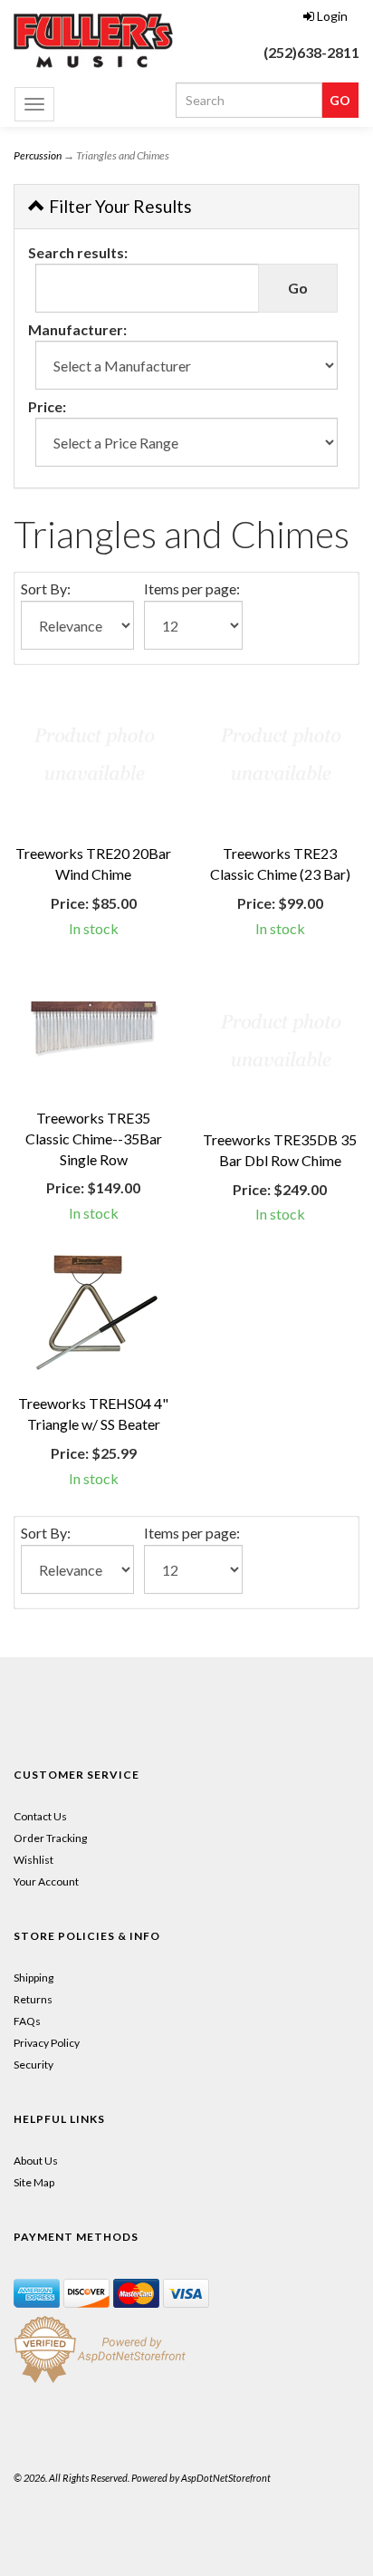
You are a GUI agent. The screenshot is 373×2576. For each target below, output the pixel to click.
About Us (36, 2161)
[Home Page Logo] (93, 41)
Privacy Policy (47, 2043)
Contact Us (40, 1816)
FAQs (27, 2021)
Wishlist (33, 1860)
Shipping (33, 1978)
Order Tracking (50, 1838)
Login (332, 16)
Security (33, 2065)
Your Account (46, 1881)
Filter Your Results (119, 206)
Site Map (34, 2182)
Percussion (38, 155)
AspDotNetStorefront (226, 2478)
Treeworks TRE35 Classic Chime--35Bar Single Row (94, 1138)
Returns (33, 1999)
